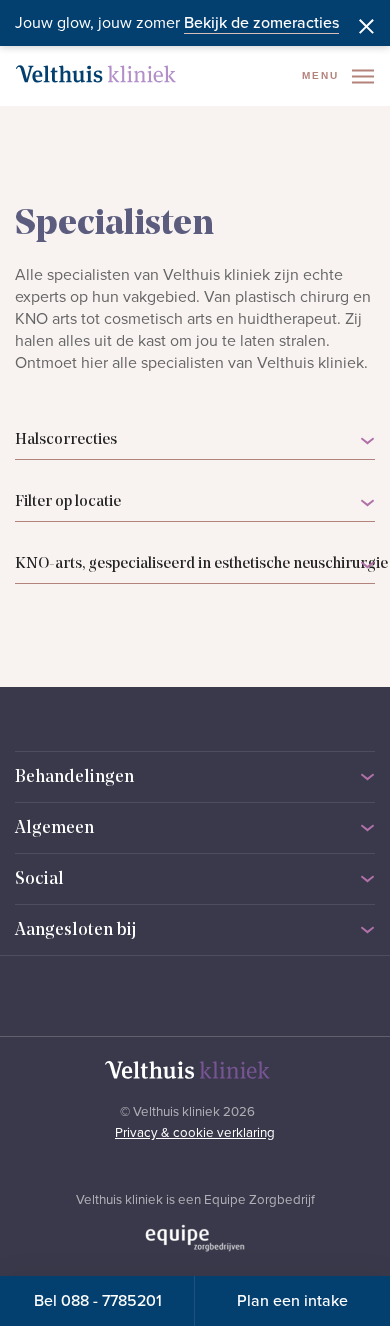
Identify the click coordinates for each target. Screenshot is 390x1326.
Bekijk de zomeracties (261, 23)
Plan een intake (292, 1301)
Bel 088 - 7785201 (98, 1301)
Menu (323, 75)
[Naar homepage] (96, 74)
